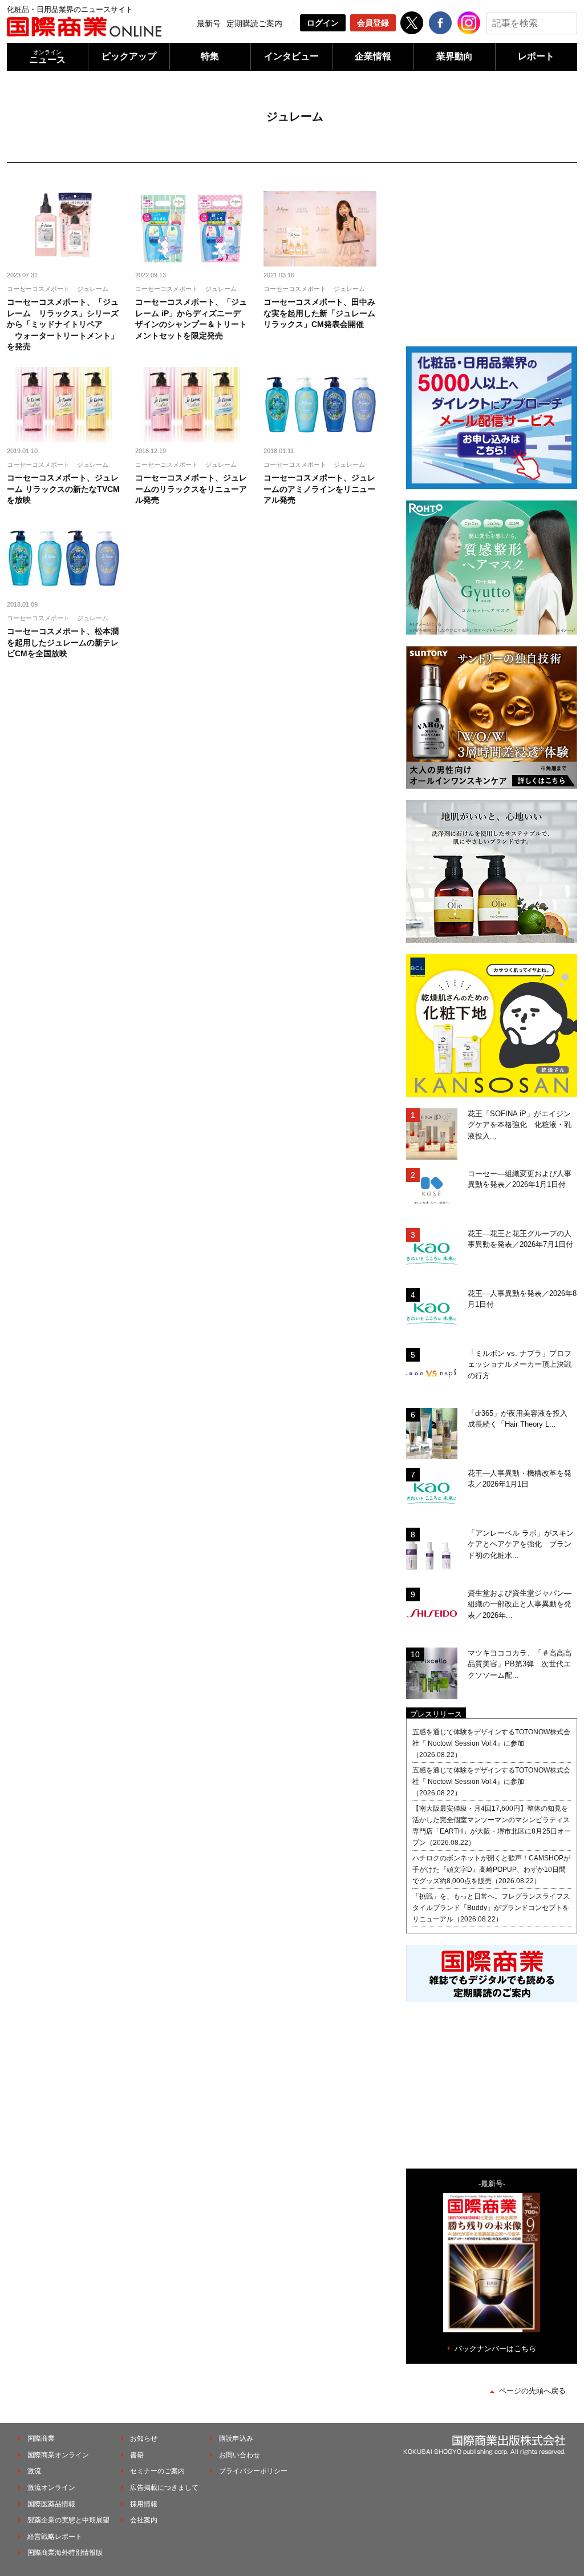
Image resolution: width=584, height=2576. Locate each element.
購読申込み (236, 2438)
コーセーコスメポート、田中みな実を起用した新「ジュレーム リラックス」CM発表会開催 (319, 313)
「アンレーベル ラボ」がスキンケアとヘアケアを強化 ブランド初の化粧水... (521, 1544)
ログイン (323, 23)
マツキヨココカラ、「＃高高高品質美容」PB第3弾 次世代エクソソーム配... (520, 1664)
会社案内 (144, 2520)
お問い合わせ (240, 2455)
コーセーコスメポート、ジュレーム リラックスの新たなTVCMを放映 (63, 489)
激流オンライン (51, 2488)
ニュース (47, 57)
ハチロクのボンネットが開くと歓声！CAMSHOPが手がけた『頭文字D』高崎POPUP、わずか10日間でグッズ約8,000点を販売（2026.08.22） (491, 1870)
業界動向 (455, 56)
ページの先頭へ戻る (532, 2391)
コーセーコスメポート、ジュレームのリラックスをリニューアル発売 (191, 489)
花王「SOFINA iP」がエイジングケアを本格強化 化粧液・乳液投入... (520, 1125)
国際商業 (41, 2438)
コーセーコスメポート (38, 289)
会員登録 (373, 23)
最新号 (209, 23)
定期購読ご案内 (254, 23)
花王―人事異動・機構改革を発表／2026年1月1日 (520, 1479)
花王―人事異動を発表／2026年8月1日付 (522, 1299)
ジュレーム (93, 289)
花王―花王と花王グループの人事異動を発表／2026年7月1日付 (520, 1239)
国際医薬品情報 (51, 2504)
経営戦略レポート (55, 2537)
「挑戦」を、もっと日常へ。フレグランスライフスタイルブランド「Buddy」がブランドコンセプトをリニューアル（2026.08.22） (491, 1908)
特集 (210, 56)
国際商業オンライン (58, 2455)
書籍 (137, 2455)
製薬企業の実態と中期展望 (68, 2520)
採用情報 (144, 2504)
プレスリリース (436, 1714)
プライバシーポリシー (253, 2471)
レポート (536, 56)
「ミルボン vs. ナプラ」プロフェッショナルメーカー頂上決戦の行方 (520, 1364)
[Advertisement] (492, 263)
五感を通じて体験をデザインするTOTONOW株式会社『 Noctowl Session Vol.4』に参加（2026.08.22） (491, 1743)
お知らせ (144, 2438)
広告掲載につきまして (164, 2488)
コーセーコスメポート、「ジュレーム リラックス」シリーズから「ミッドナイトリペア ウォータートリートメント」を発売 (63, 324)
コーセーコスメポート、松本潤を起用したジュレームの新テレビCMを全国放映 (63, 642)
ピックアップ (129, 56)
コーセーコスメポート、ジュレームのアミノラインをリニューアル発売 (319, 489)
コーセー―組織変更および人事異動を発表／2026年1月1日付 (520, 1179)
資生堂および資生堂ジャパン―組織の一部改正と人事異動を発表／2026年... (520, 1604)
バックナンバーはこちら (495, 2349)
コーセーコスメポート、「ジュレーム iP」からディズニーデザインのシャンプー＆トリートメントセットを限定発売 (191, 319)
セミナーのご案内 (157, 2471)
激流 (34, 2471)
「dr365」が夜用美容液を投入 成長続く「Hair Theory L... (521, 1419)
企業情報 (373, 56)
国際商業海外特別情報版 (65, 2553)
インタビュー (291, 56)
